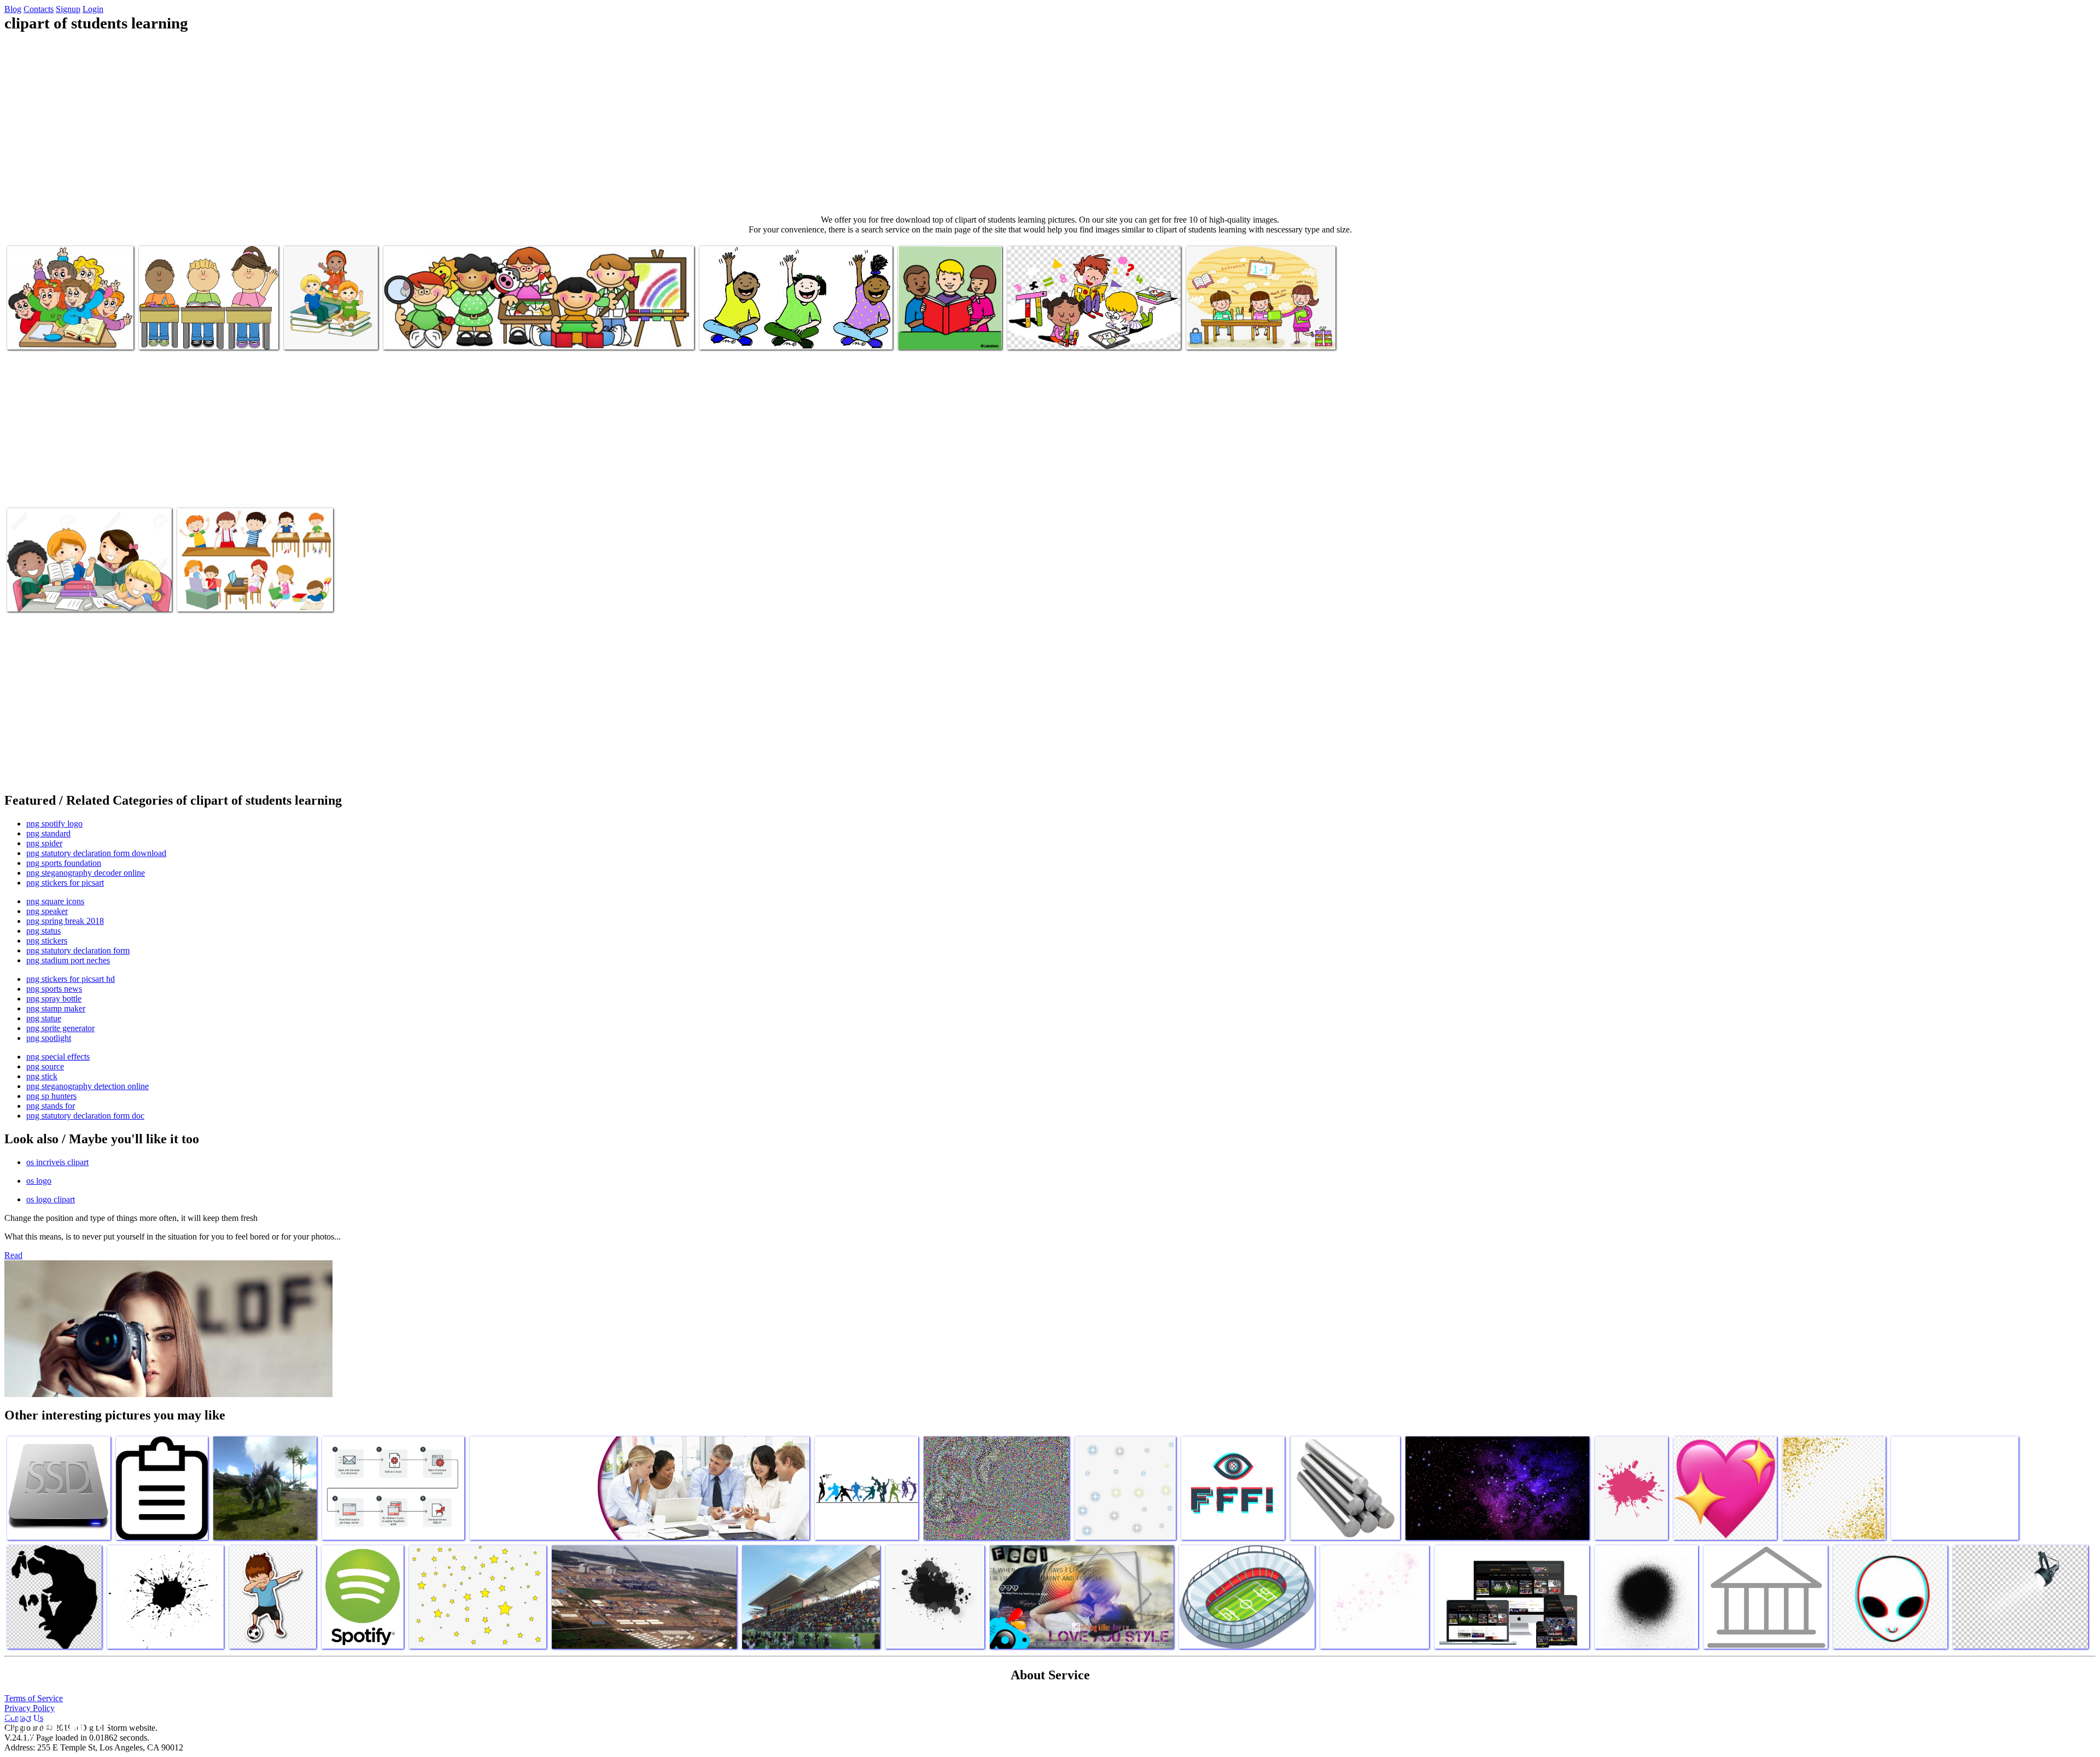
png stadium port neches (68, 960)
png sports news (54, 989)
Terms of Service (34, 1698)
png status (43, 931)
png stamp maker (56, 1008)
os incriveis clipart (57, 1162)
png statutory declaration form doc (85, 1116)
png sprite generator (60, 1028)
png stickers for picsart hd (71, 979)
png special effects (58, 1057)
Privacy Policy (30, 1708)
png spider (44, 843)
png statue (44, 1018)
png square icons (55, 901)
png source (45, 1066)
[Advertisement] (1050, 124)
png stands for (51, 1106)
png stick (42, 1076)
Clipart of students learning (52, 334)
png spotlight (49, 1038)
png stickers (47, 941)
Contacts (39, 9)
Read (13, 1255)
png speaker (47, 911)
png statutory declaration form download (96, 853)
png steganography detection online (87, 1086)
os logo (39, 1181)
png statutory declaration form (78, 950)
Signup (68, 9)
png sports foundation (64, 863)
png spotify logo (54, 824)
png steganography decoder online (86, 873)
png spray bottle (54, 999)
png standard (48, 833)
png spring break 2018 (65, 921)
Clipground (55, 1724)
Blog (13, 9)
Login (93, 9)
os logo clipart (51, 1199)
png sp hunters (51, 1096)
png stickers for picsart (65, 883)
